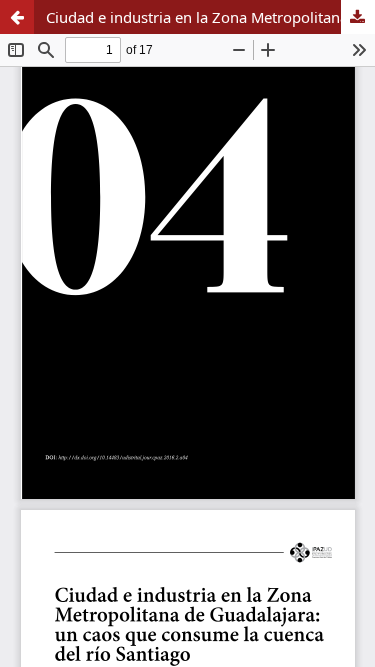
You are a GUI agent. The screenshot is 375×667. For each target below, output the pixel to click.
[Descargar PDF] (358, 17)
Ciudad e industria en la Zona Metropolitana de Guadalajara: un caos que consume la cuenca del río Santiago (210, 17)
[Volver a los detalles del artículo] (17, 17)
